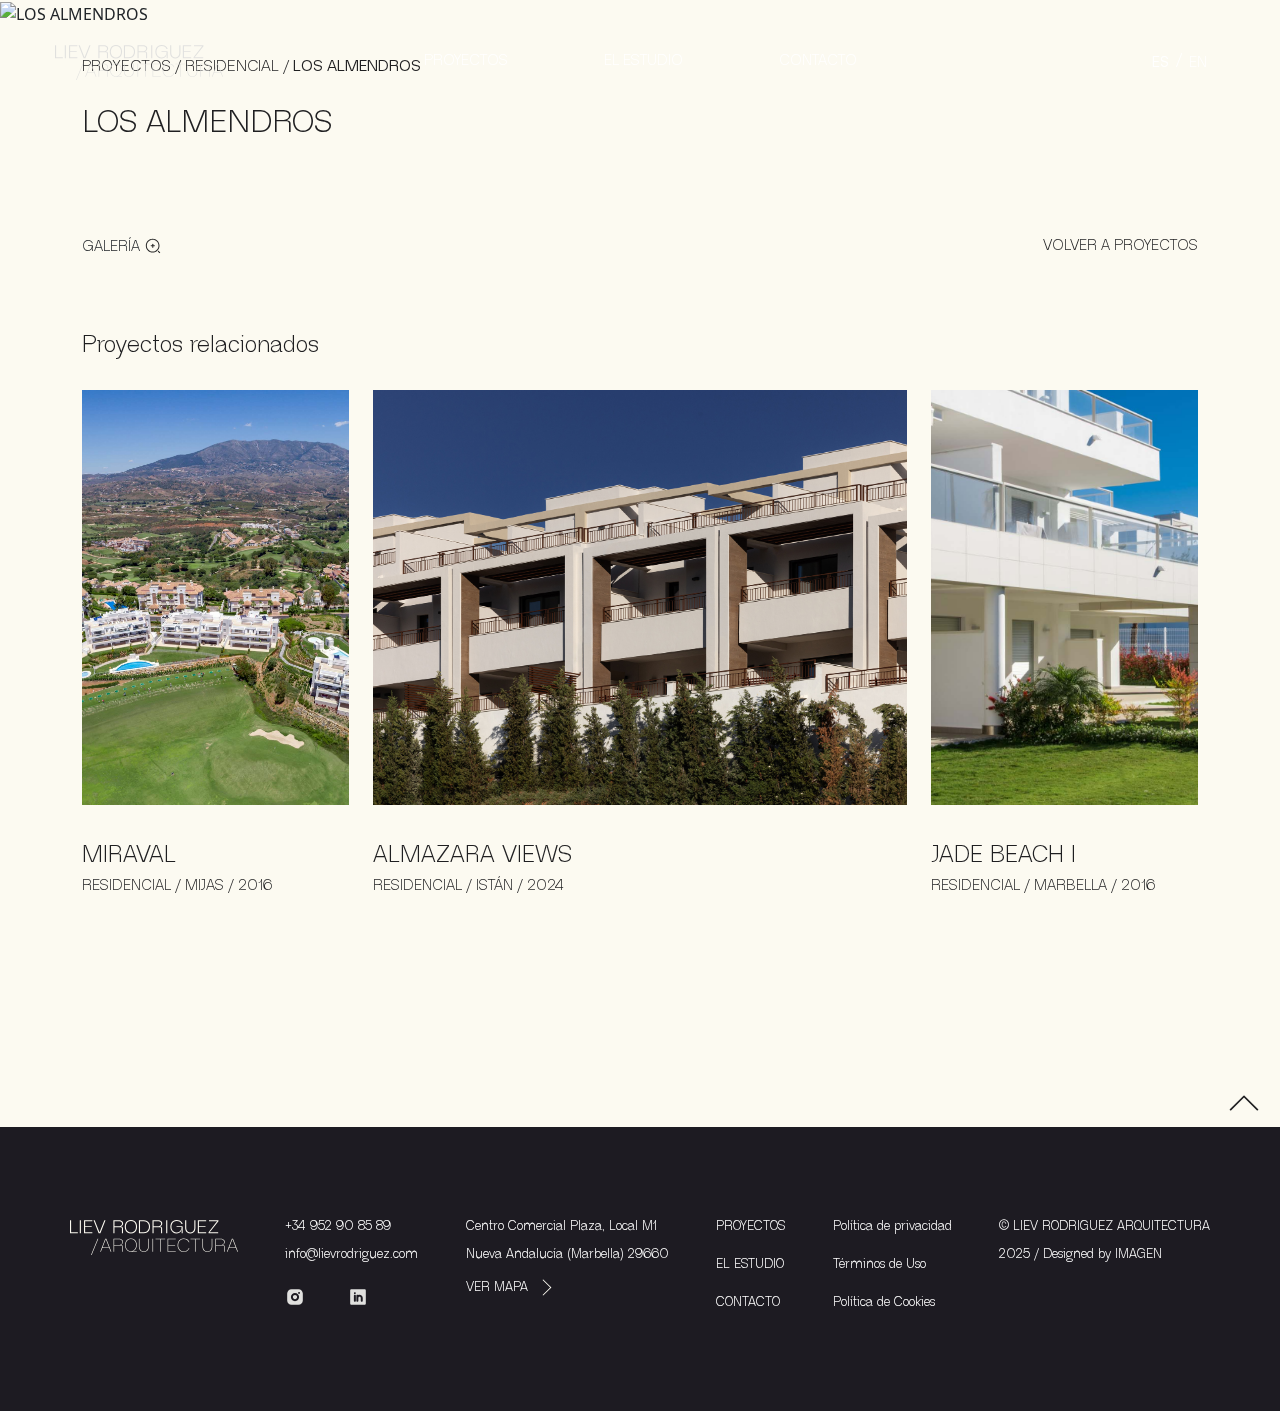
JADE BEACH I (1003, 854)
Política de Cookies (884, 1302)
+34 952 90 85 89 (338, 1226)
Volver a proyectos (1120, 245)
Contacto (818, 60)
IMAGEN (1138, 1254)
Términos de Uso (879, 1264)
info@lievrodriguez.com (351, 1254)
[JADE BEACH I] (1064, 595)
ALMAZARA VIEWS (472, 854)
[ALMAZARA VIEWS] (640, 595)
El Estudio (643, 60)
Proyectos (466, 60)
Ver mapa (497, 1287)
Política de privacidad (892, 1226)
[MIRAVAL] (215, 595)
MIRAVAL (129, 854)
